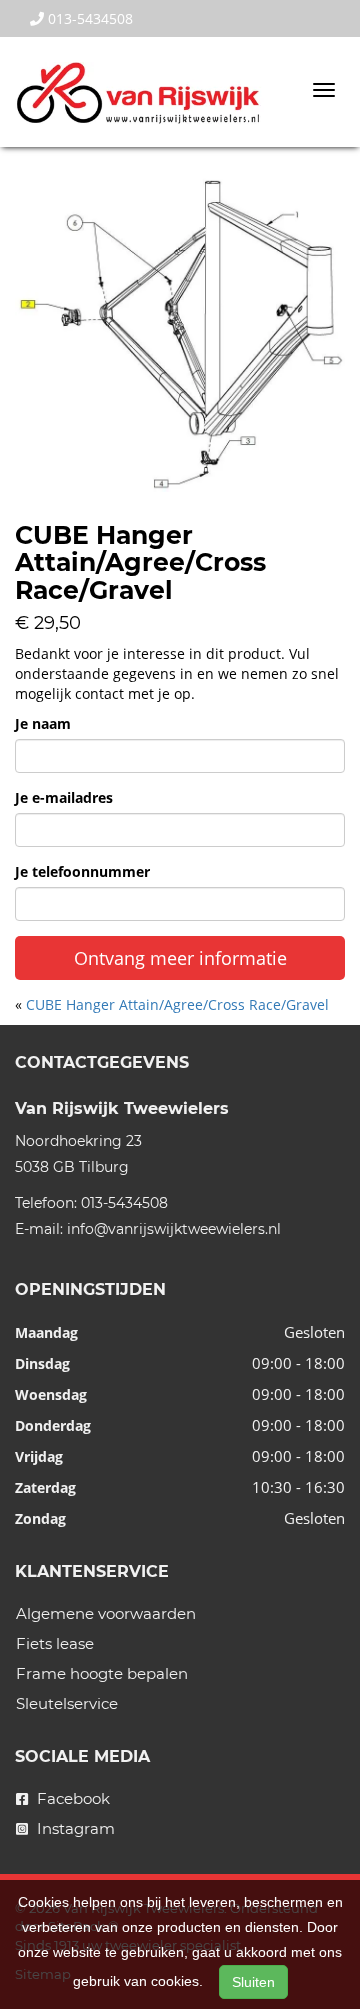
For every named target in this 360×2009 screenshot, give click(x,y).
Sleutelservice (67, 1703)
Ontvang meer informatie (180, 958)
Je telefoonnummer (82, 871)
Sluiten (253, 1982)
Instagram (74, 1828)
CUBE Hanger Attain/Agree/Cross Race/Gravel (177, 1004)
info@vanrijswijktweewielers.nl (174, 1229)
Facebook (71, 1798)
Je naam (43, 723)
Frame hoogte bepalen (102, 1673)
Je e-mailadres (64, 797)
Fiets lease (55, 1643)
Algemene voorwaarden (106, 1613)
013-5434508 (88, 18)
